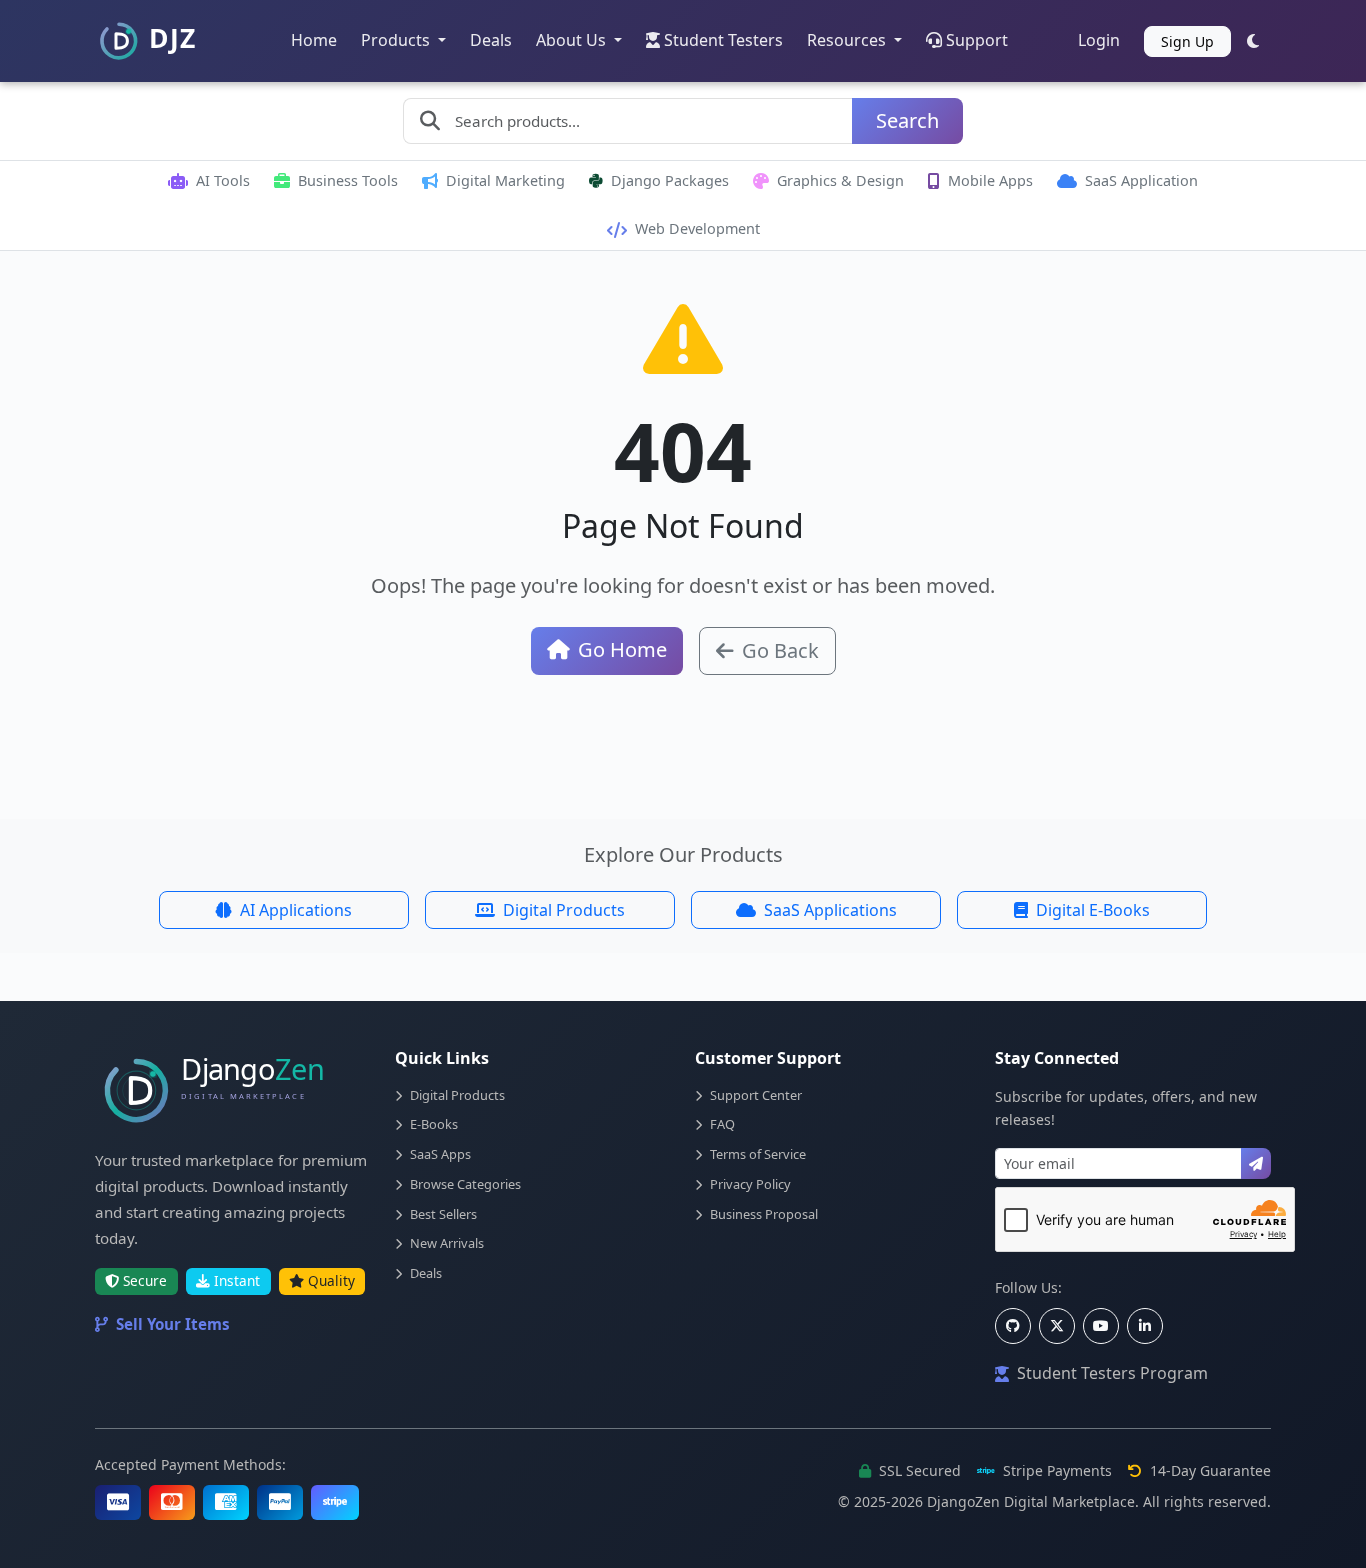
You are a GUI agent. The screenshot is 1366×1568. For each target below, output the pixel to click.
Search (907, 120)
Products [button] (397, 40)
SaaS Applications (830, 910)
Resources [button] (848, 40)
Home (314, 40)
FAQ (722, 1124)
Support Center (756, 1095)
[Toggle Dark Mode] (1253, 41)
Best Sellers (443, 1214)
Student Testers (723, 40)
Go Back (780, 650)
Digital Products (564, 910)
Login (1099, 40)
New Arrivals (447, 1243)
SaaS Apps (440, 1154)
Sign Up (1187, 41)
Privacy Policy (750, 1184)
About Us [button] (573, 40)
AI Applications (296, 910)
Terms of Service (758, 1154)
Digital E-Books (1093, 910)
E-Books (434, 1124)
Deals (491, 40)
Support (977, 40)
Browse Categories (465, 1184)
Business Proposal (764, 1214)
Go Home (622, 649)
